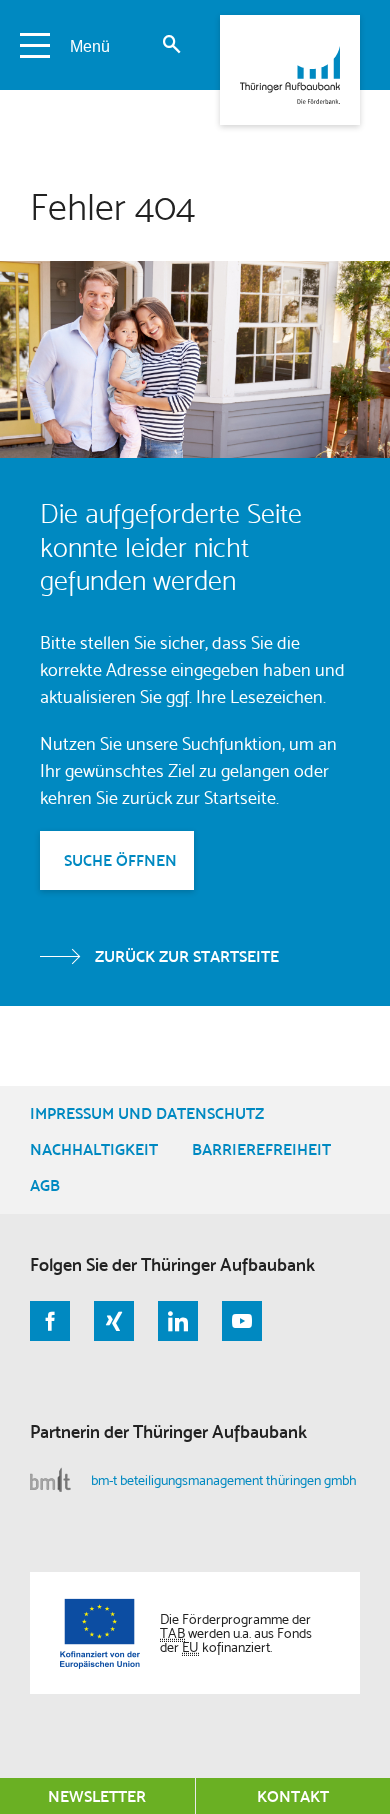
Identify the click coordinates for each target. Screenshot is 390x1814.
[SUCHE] (171, 45)
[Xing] (114, 1321)
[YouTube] (242, 1321)
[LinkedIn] (178, 1321)
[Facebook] (50, 1321)
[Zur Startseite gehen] (290, 70)
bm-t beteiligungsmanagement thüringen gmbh (224, 1480)
